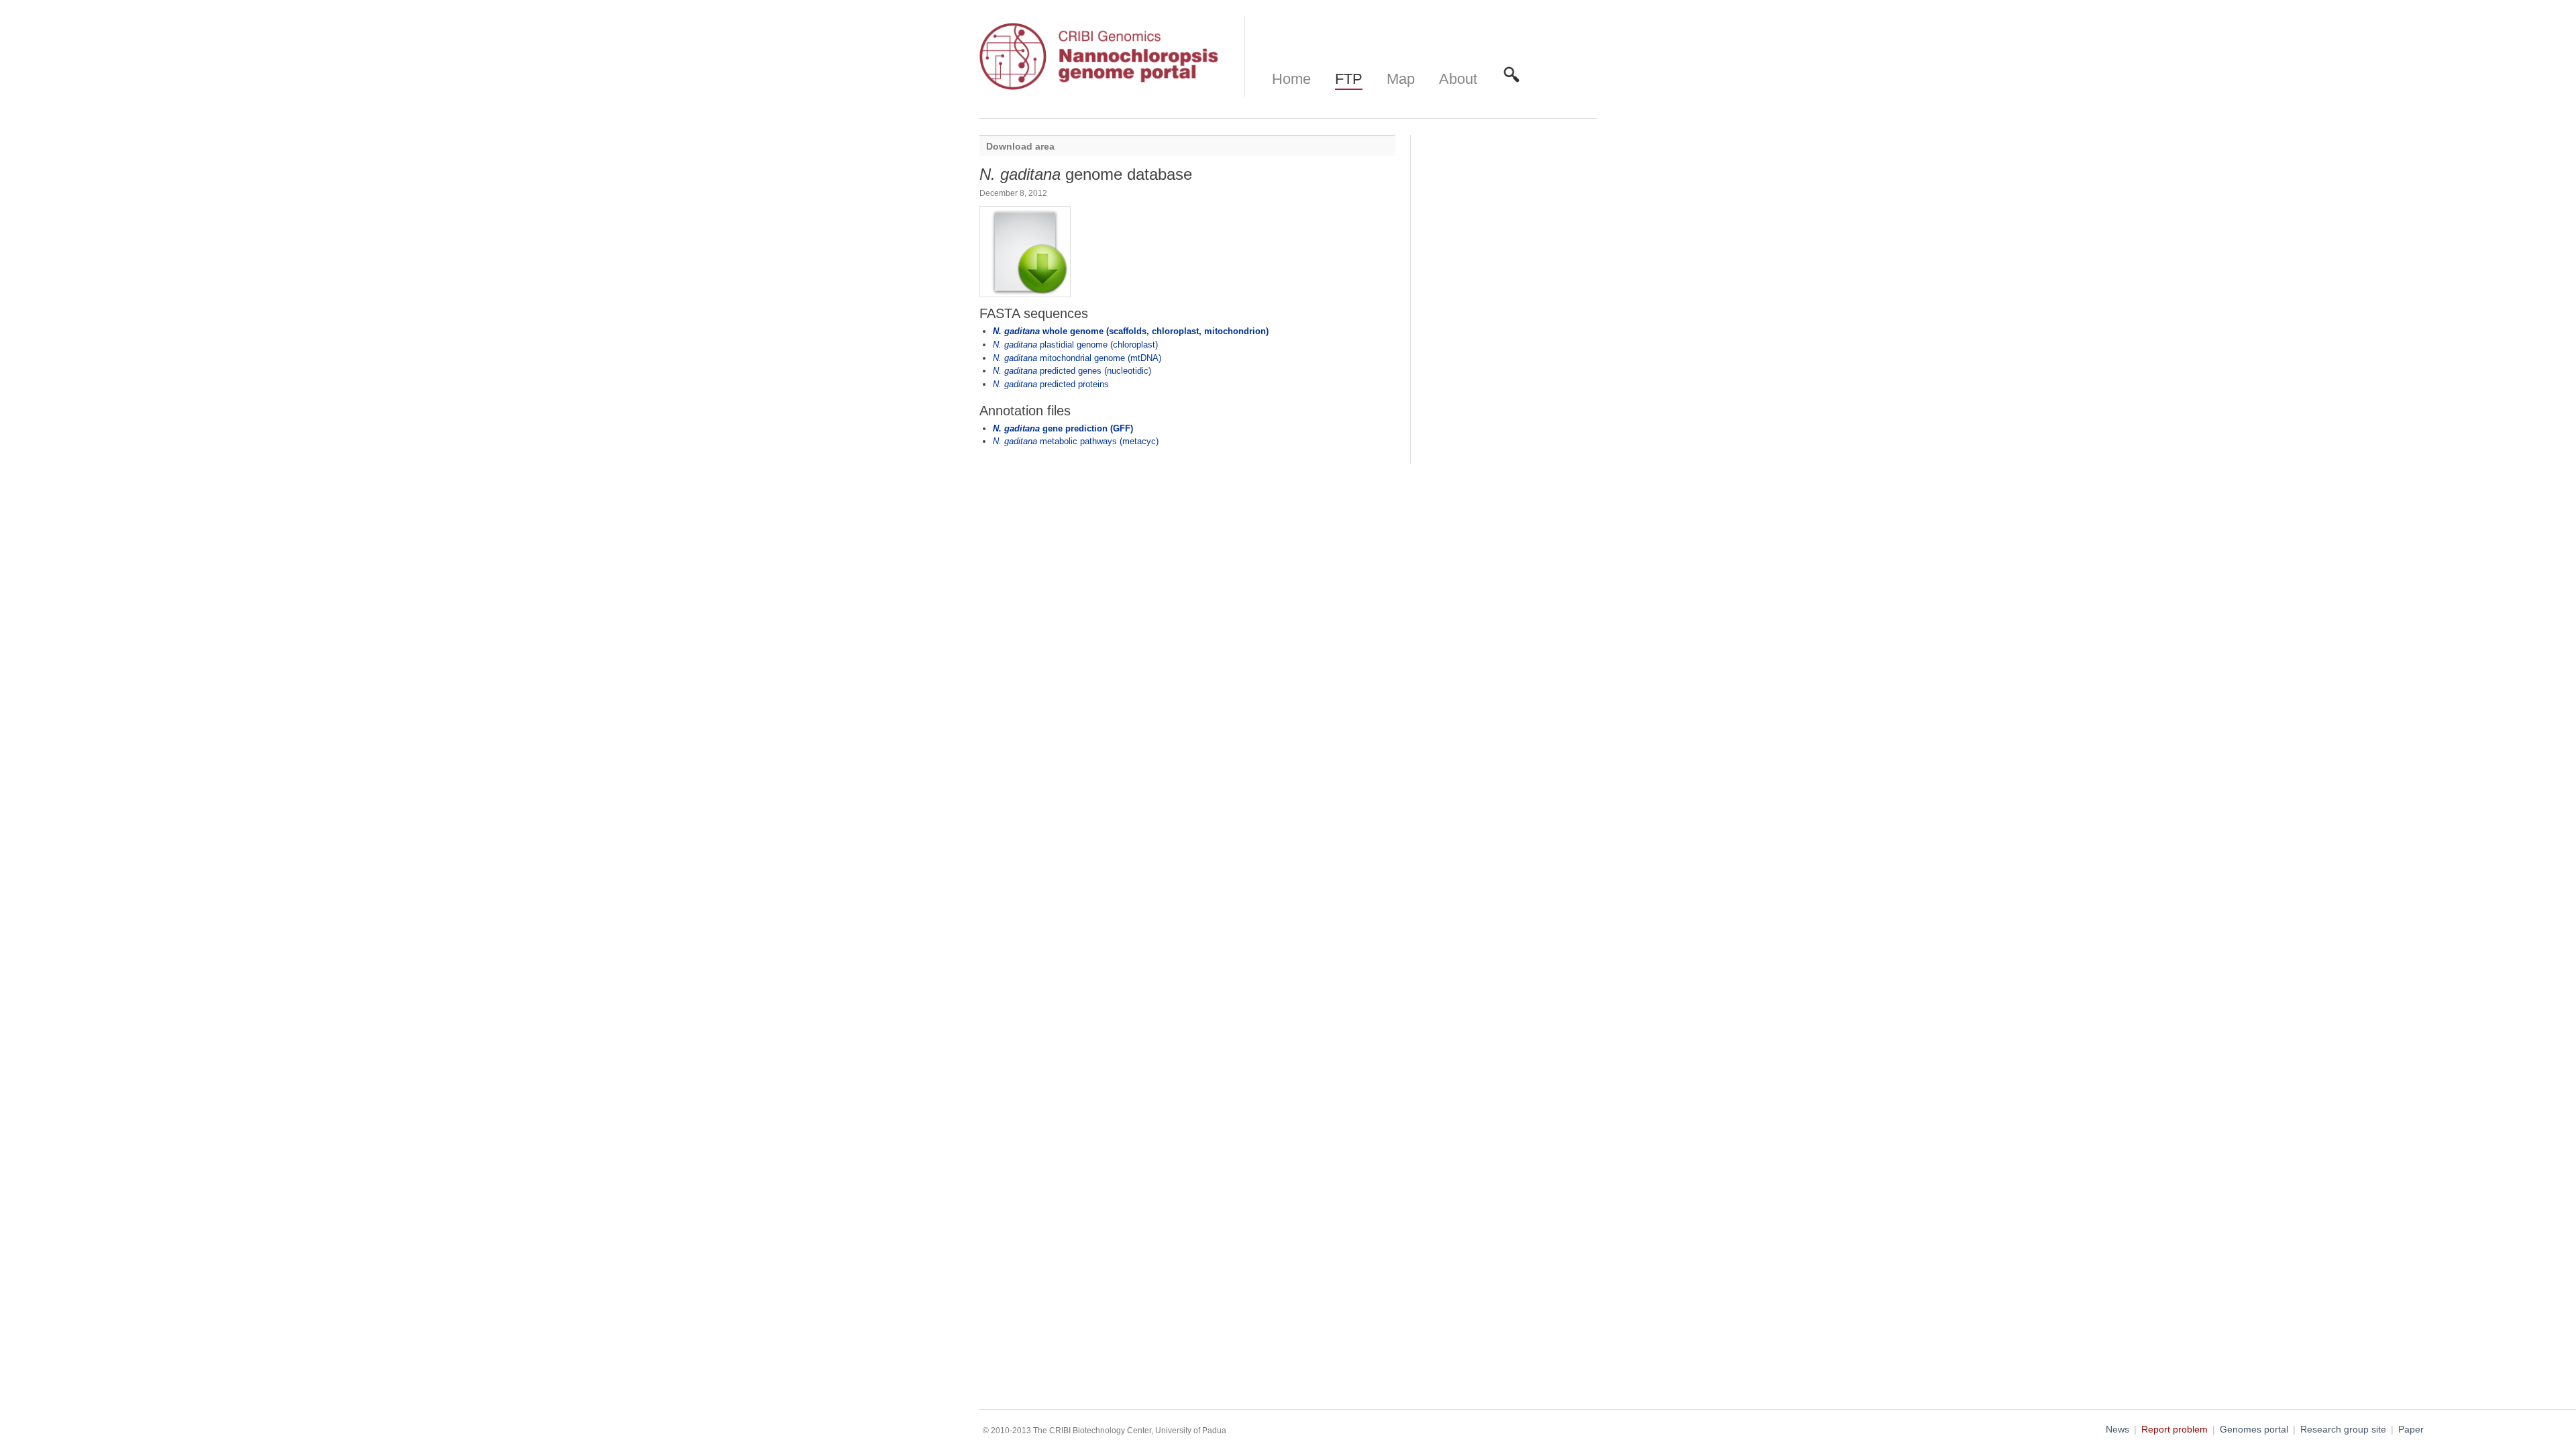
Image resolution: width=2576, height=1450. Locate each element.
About (1458, 79)
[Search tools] (1511, 80)
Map (1401, 79)
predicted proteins (1051, 384)
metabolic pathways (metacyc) (1076, 441)
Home (1291, 79)
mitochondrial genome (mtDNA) (1077, 358)
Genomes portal (2254, 1430)
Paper (2411, 1430)
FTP (1349, 79)
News (2117, 1430)
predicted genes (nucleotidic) (1072, 371)
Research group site (2343, 1430)
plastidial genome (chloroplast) (1075, 345)
